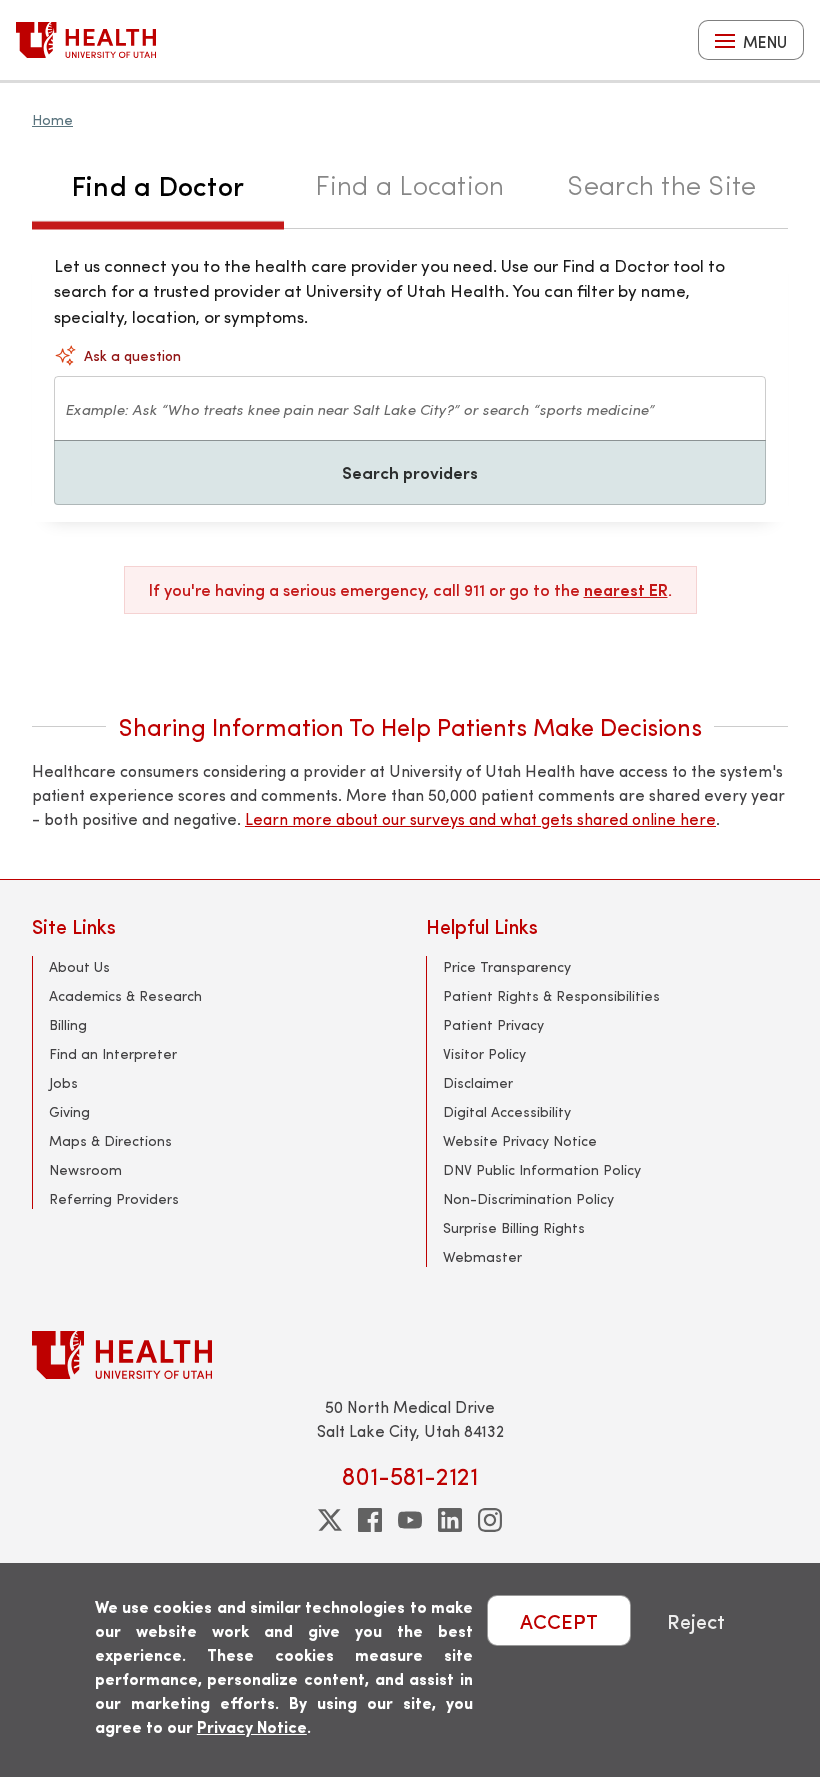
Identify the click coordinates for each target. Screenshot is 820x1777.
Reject (696, 1620)
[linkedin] (450, 1520)
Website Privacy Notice (520, 1140)
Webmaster (482, 1256)
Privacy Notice (252, 1726)
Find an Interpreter (113, 1053)
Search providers (410, 472)
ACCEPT (559, 1620)
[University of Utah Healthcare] (410, 1354)
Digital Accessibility (507, 1111)
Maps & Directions (110, 1140)
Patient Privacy (493, 1024)
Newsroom (85, 1169)
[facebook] (370, 1520)
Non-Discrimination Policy (528, 1198)
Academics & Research (125, 995)
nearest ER (626, 589)
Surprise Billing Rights (514, 1227)
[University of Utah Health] (86, 40)
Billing (68, 1024)
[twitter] (330, 1520)
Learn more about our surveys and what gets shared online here (480, 818)
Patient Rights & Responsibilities (551, 995)
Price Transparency (507, 966)
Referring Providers (114, 1198)
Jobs (63, 1082)
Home (52, 119)
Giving (69, 1111)
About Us (79, 966)
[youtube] (410, 1520)
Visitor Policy (484, 1053)
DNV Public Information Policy (542, 1169)
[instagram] (490, 1520)
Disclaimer (478, 1082)
